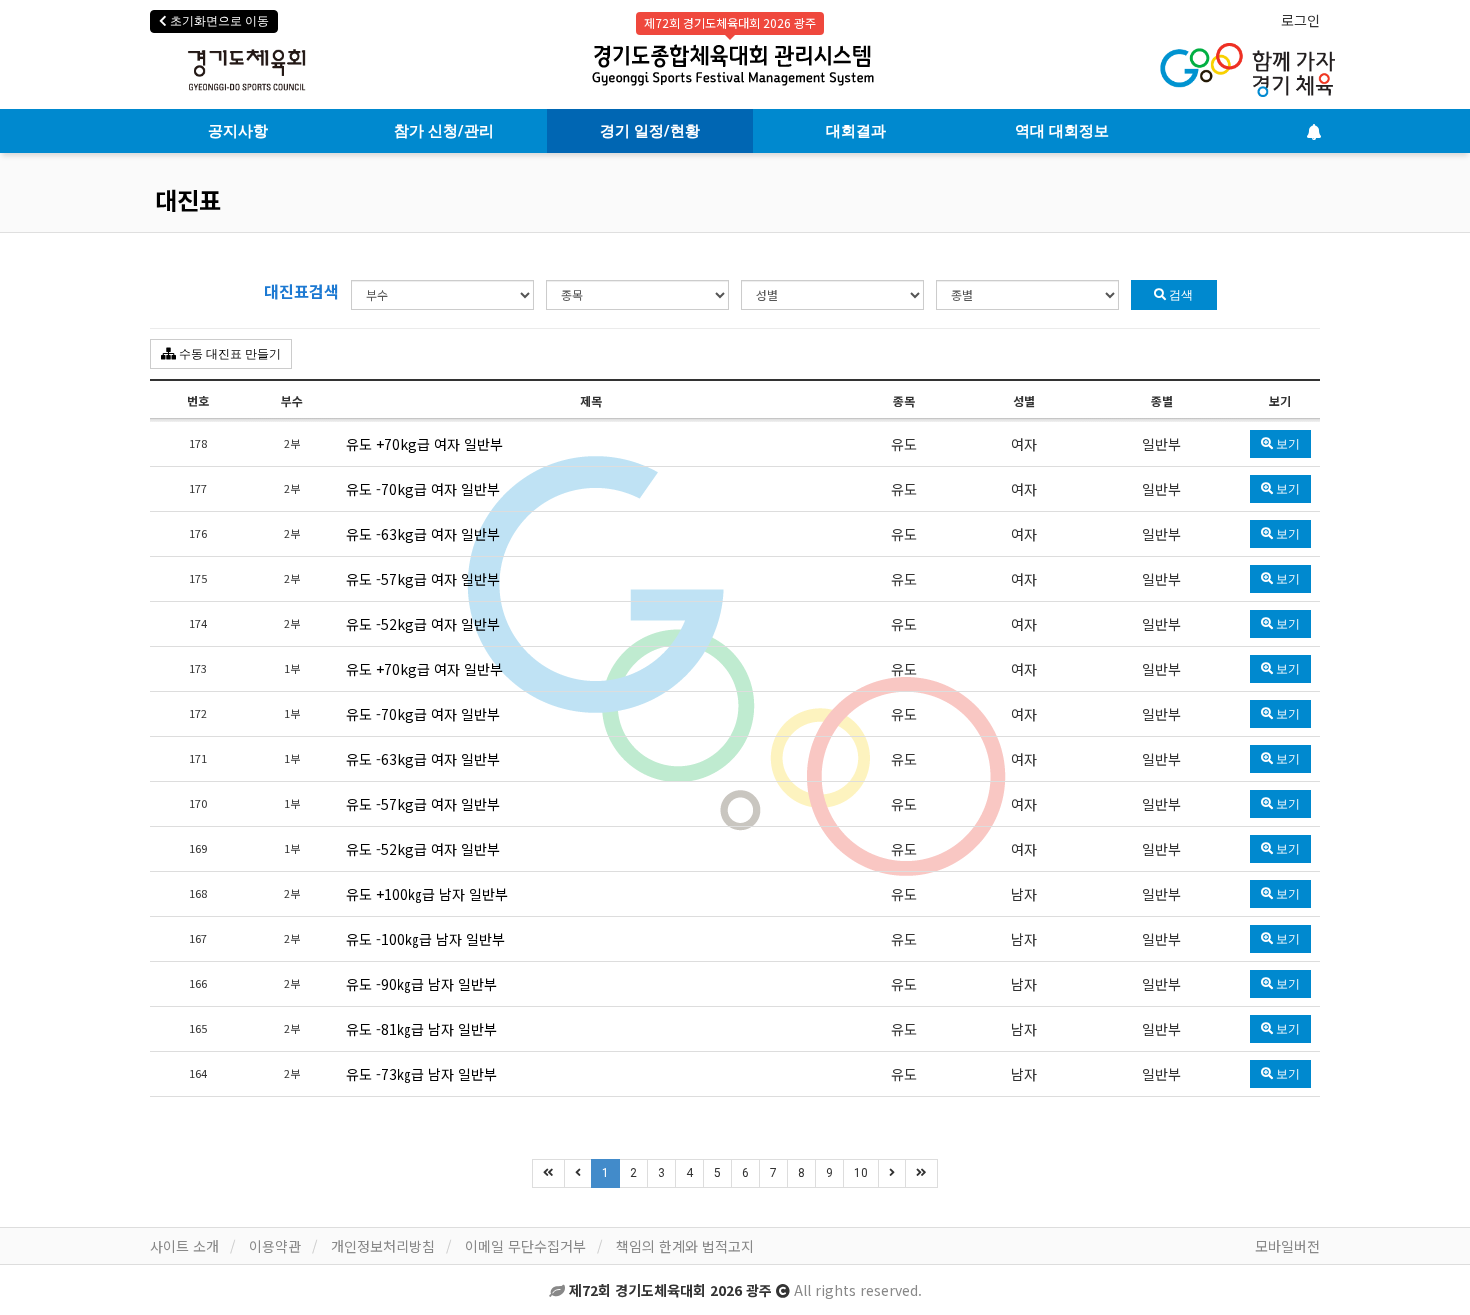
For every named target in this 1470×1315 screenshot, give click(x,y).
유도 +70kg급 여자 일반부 (424, 444)
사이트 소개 (184, 1246)
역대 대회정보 (1062, 131)
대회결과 (856, 131)
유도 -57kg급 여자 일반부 (423, 579)
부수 (292, 400)
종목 (904, 400)
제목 (591, 400)
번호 (198, 400)
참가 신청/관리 (444, 131)
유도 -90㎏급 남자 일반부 (421, 984)
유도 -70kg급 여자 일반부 (423, 489)
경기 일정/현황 (650, 131)
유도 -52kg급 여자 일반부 (423, 624)
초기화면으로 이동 (218, 21)
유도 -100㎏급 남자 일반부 (425, 939)
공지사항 (238, 131)
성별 (1024, 400)
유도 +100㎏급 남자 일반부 (427, 894)
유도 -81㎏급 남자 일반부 (421, 1029)
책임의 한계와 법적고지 (685, 1246)
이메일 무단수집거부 (525, 1246)
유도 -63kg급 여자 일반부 (423, 534)
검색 (1179, 295)
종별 (1162, 400)
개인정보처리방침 (383, 1246)
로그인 (1300, 20)
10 (861, 1173)
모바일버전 (1287, 1246)
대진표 (188, 199)
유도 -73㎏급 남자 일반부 (421, 1074)
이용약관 (275, 1246)
